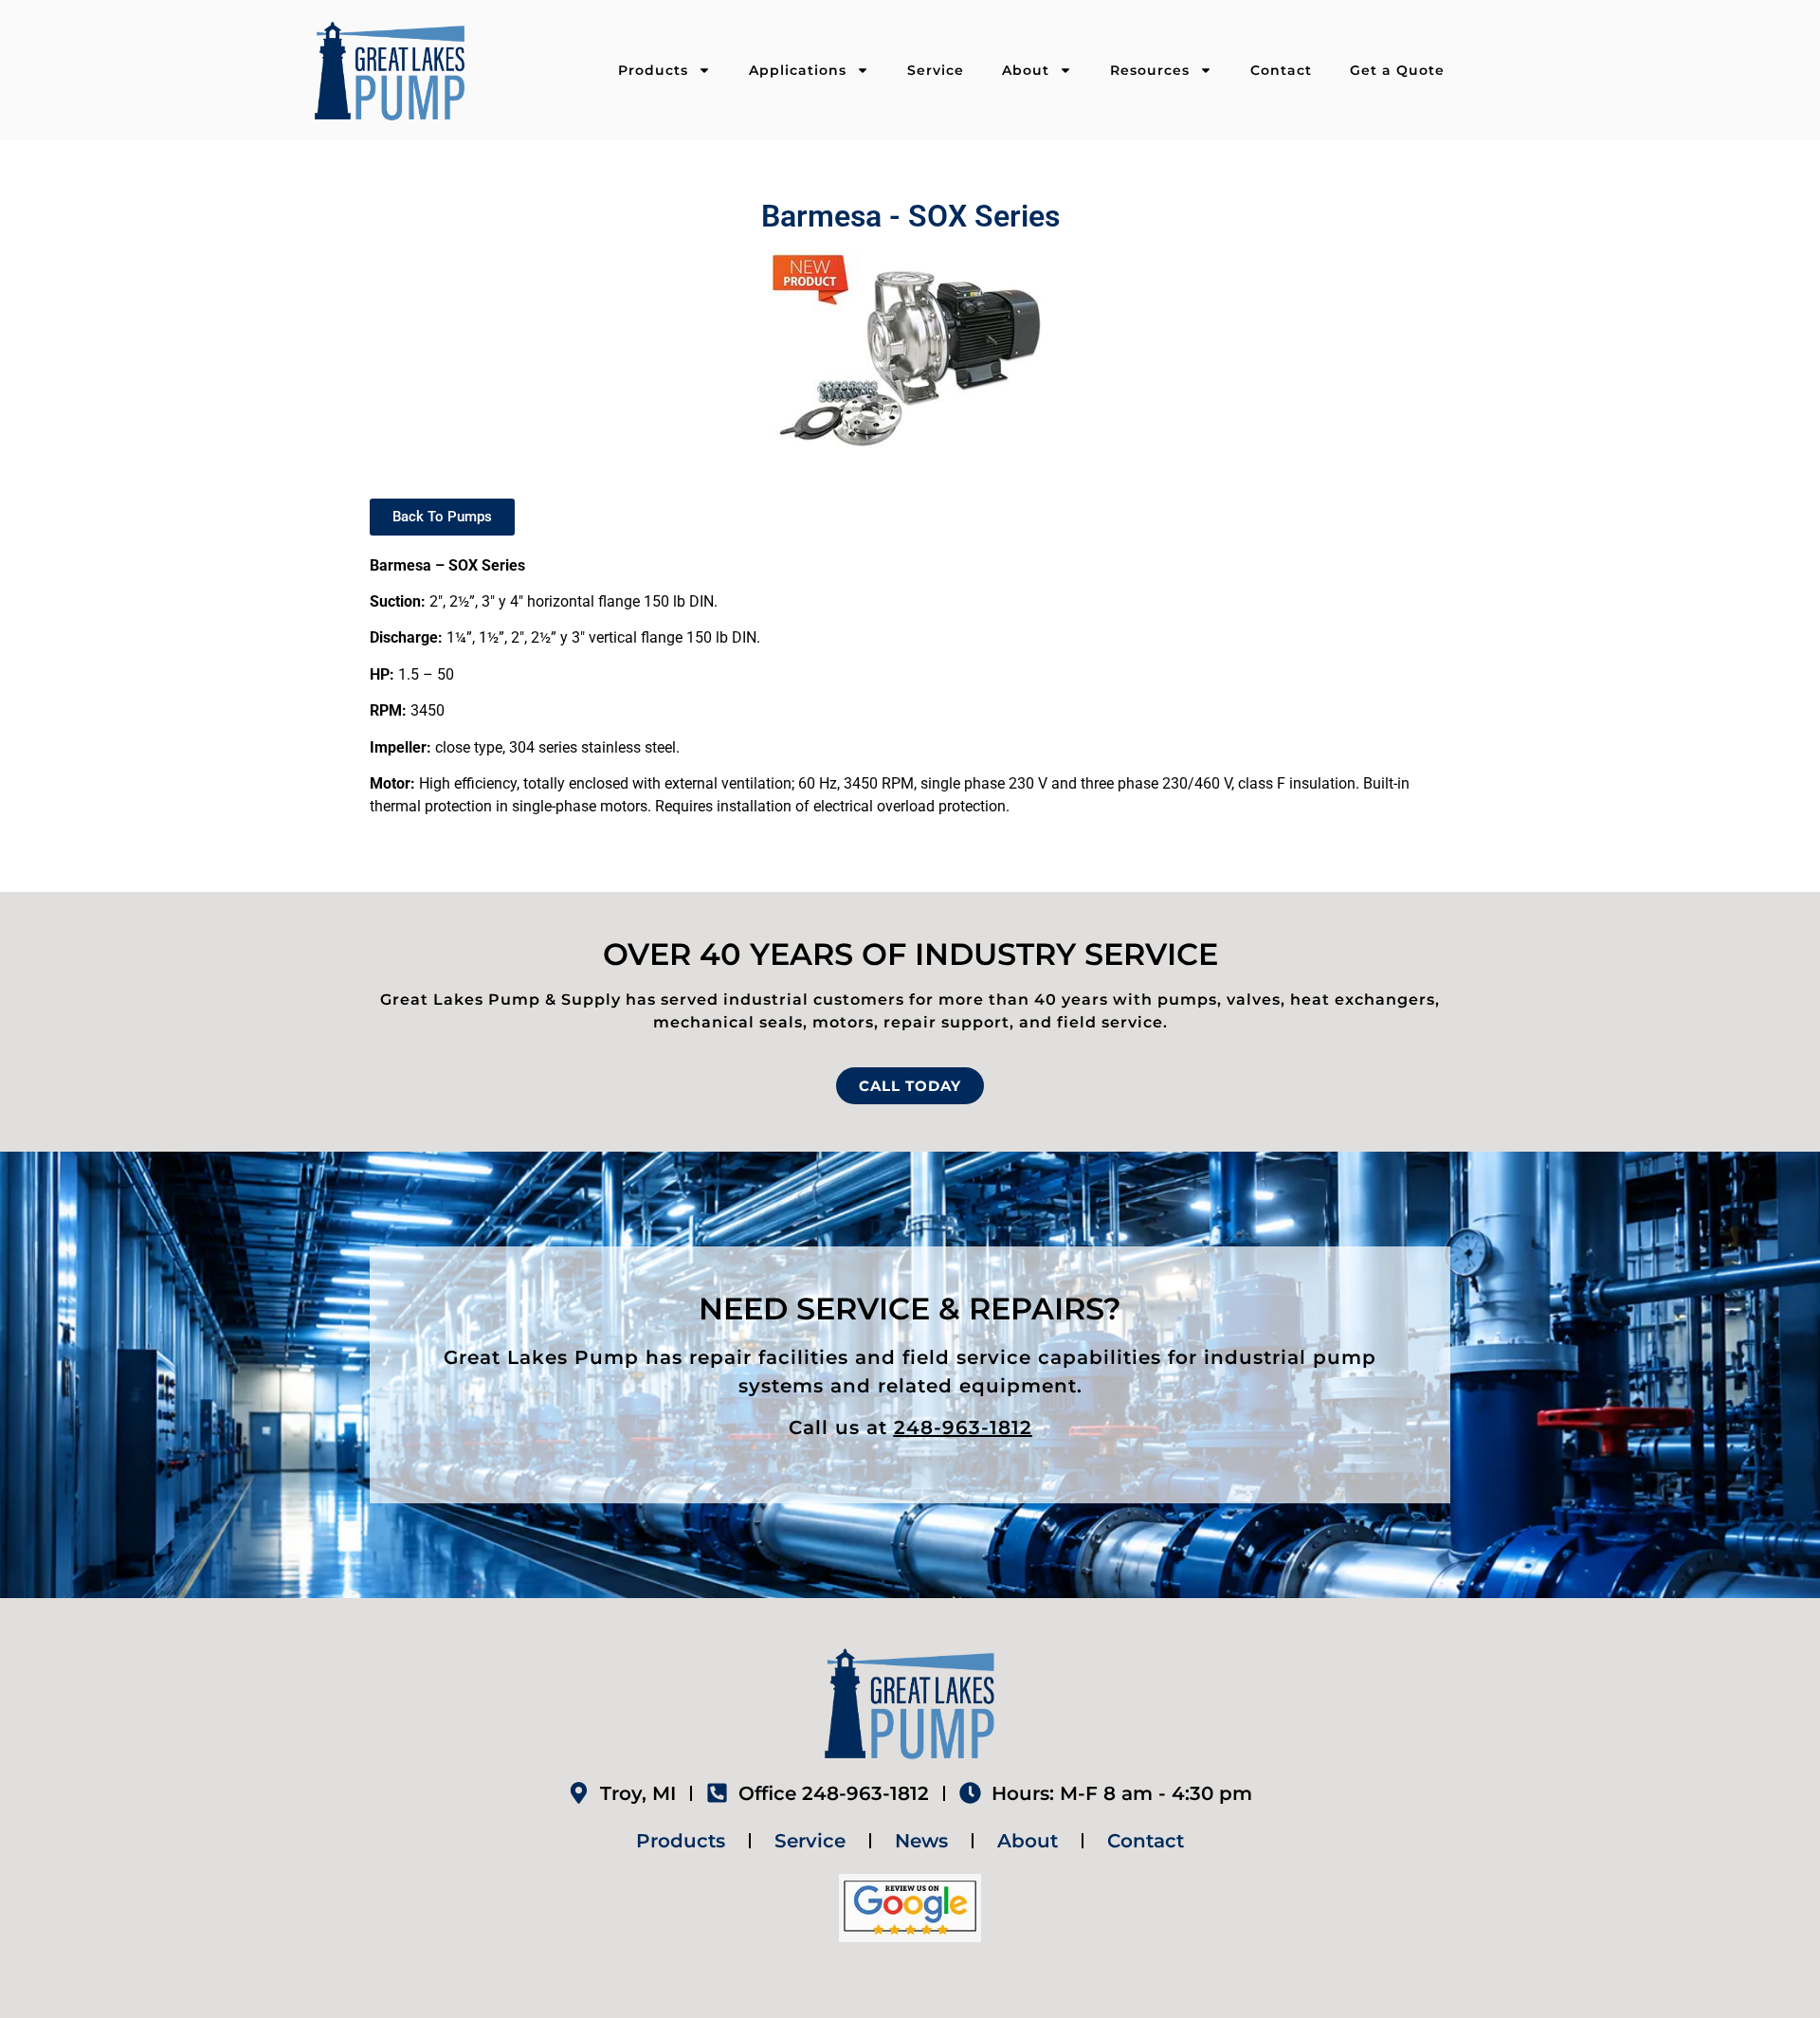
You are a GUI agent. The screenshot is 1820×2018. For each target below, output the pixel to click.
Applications (798, 70)
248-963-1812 (963, 1427)
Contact (1281, 70)
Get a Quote (1397, 70)
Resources (1150, 70)
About (1026, 70)
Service (936, 70)
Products (653, 70)
